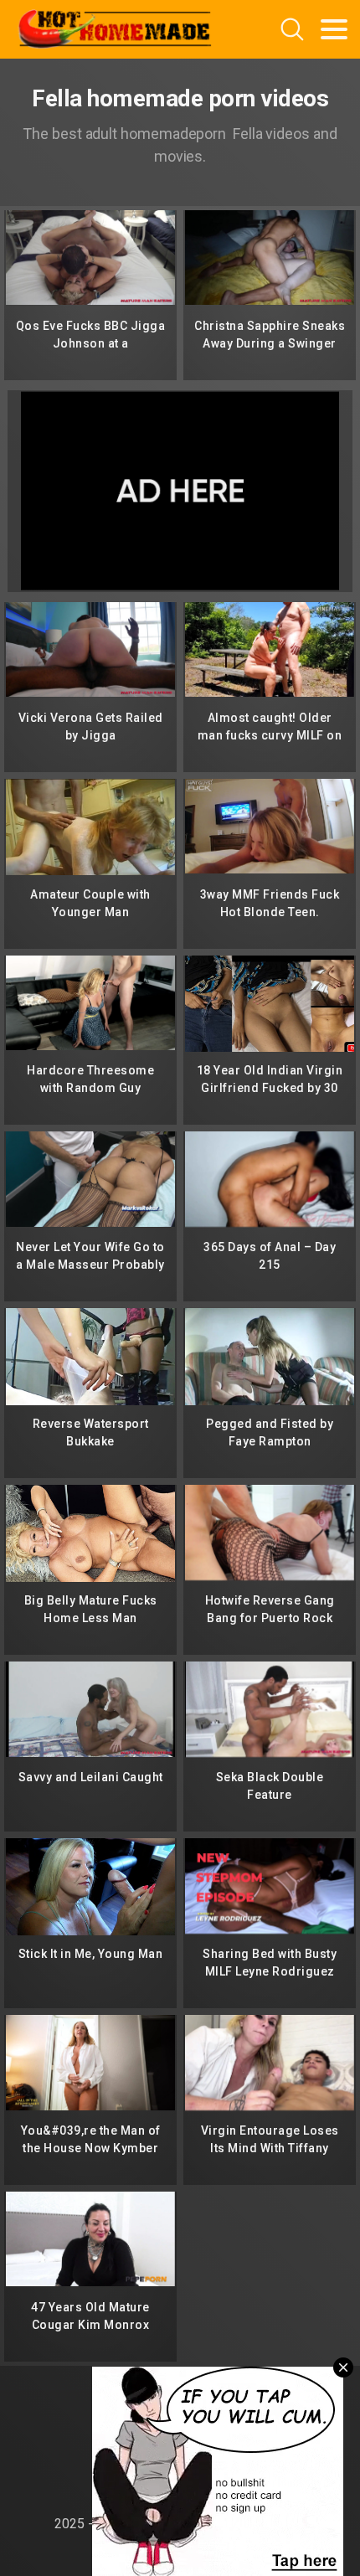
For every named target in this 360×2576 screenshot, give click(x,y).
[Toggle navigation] (334, 29)
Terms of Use (180, 2485)
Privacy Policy (180, 2456)
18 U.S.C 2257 (180, 2397)
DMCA (180, 2427)
